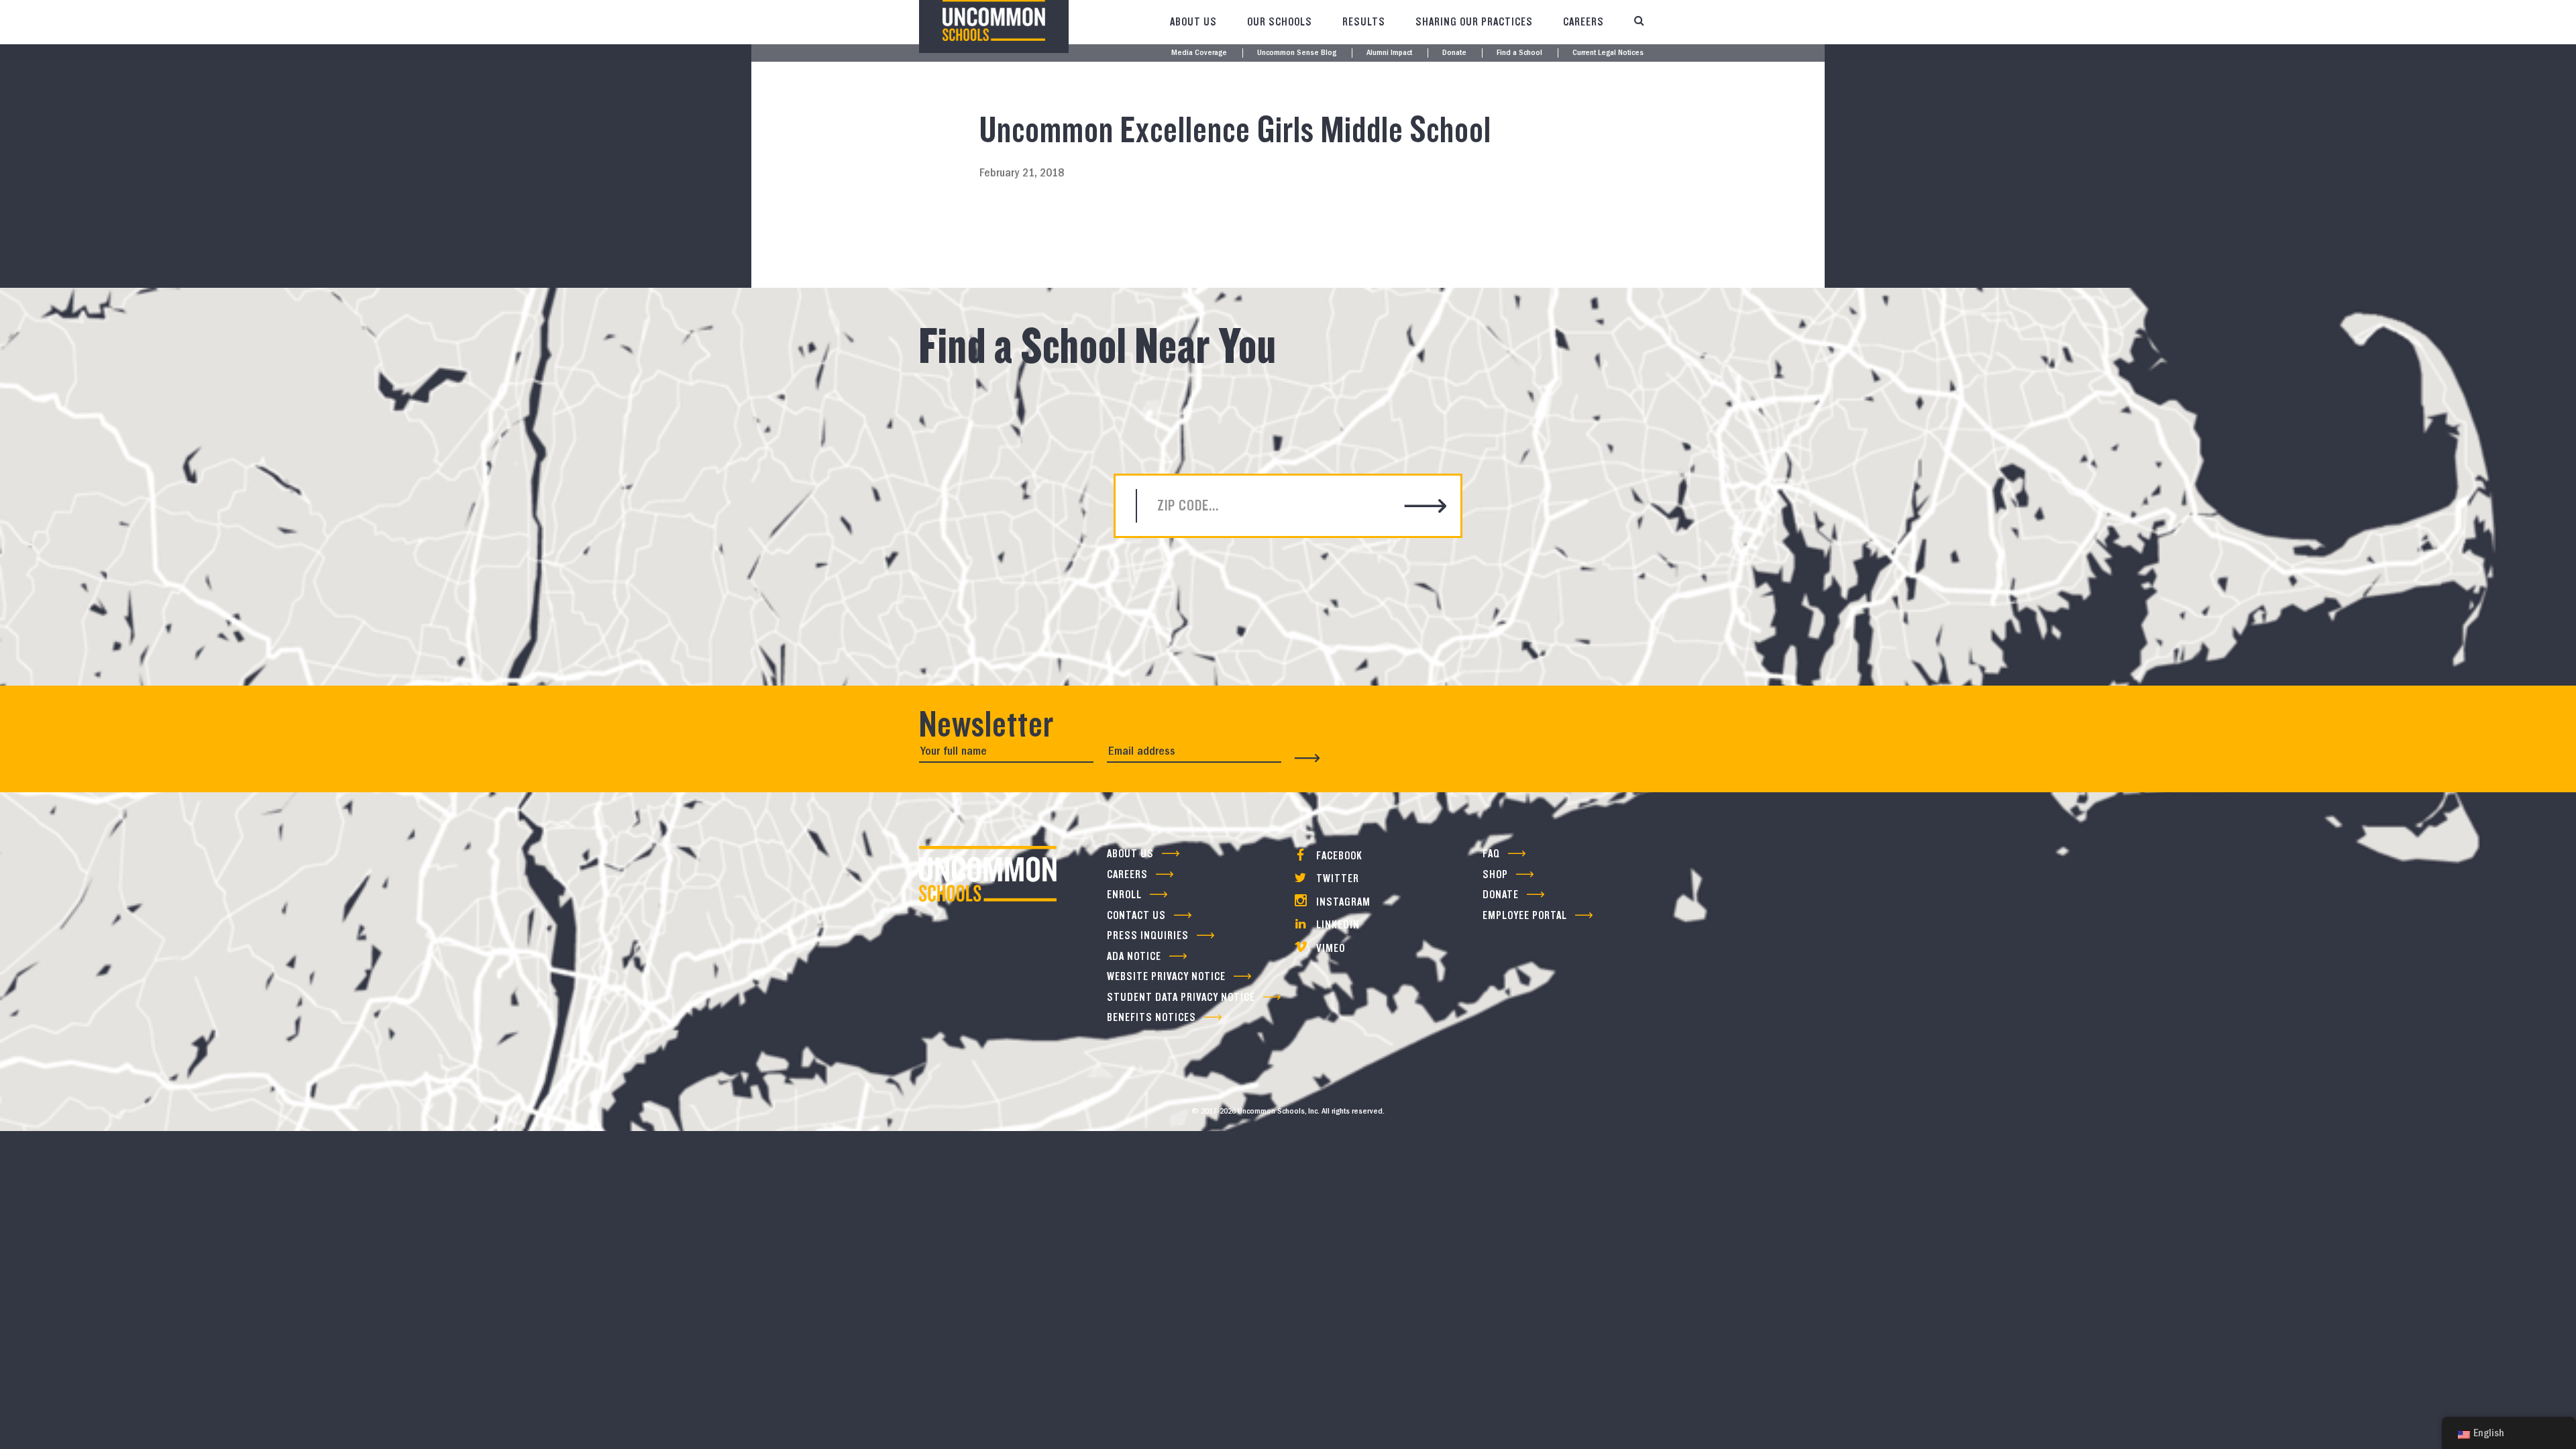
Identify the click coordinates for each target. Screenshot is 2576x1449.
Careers (1584, 22)
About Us (1193, 22)
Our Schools (1280, 22)
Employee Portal (1525, 915)
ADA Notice (1134, 956)
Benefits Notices (1151, 1017)
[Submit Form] (1307, 758)
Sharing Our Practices (1474, 22)
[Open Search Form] (1639, 22)
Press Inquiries (1148, 935)
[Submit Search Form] (1426, 507)
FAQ (1491, 854)
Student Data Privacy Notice (1181, 997)
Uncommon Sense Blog (1297, 53)
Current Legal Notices (1608, 53)
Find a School (1519, 53)
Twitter (1336, 878)
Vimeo (1329, 948)
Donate (1454, 53)
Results (1364, 22)
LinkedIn (1337, 925)
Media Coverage (1199, 53)
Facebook (1338, 856)
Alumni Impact (1389, 53)
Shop (1495, 874)
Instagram (1342, 902)
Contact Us (1136, 915)
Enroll (1124, 895)
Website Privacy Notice (1166, 976)
